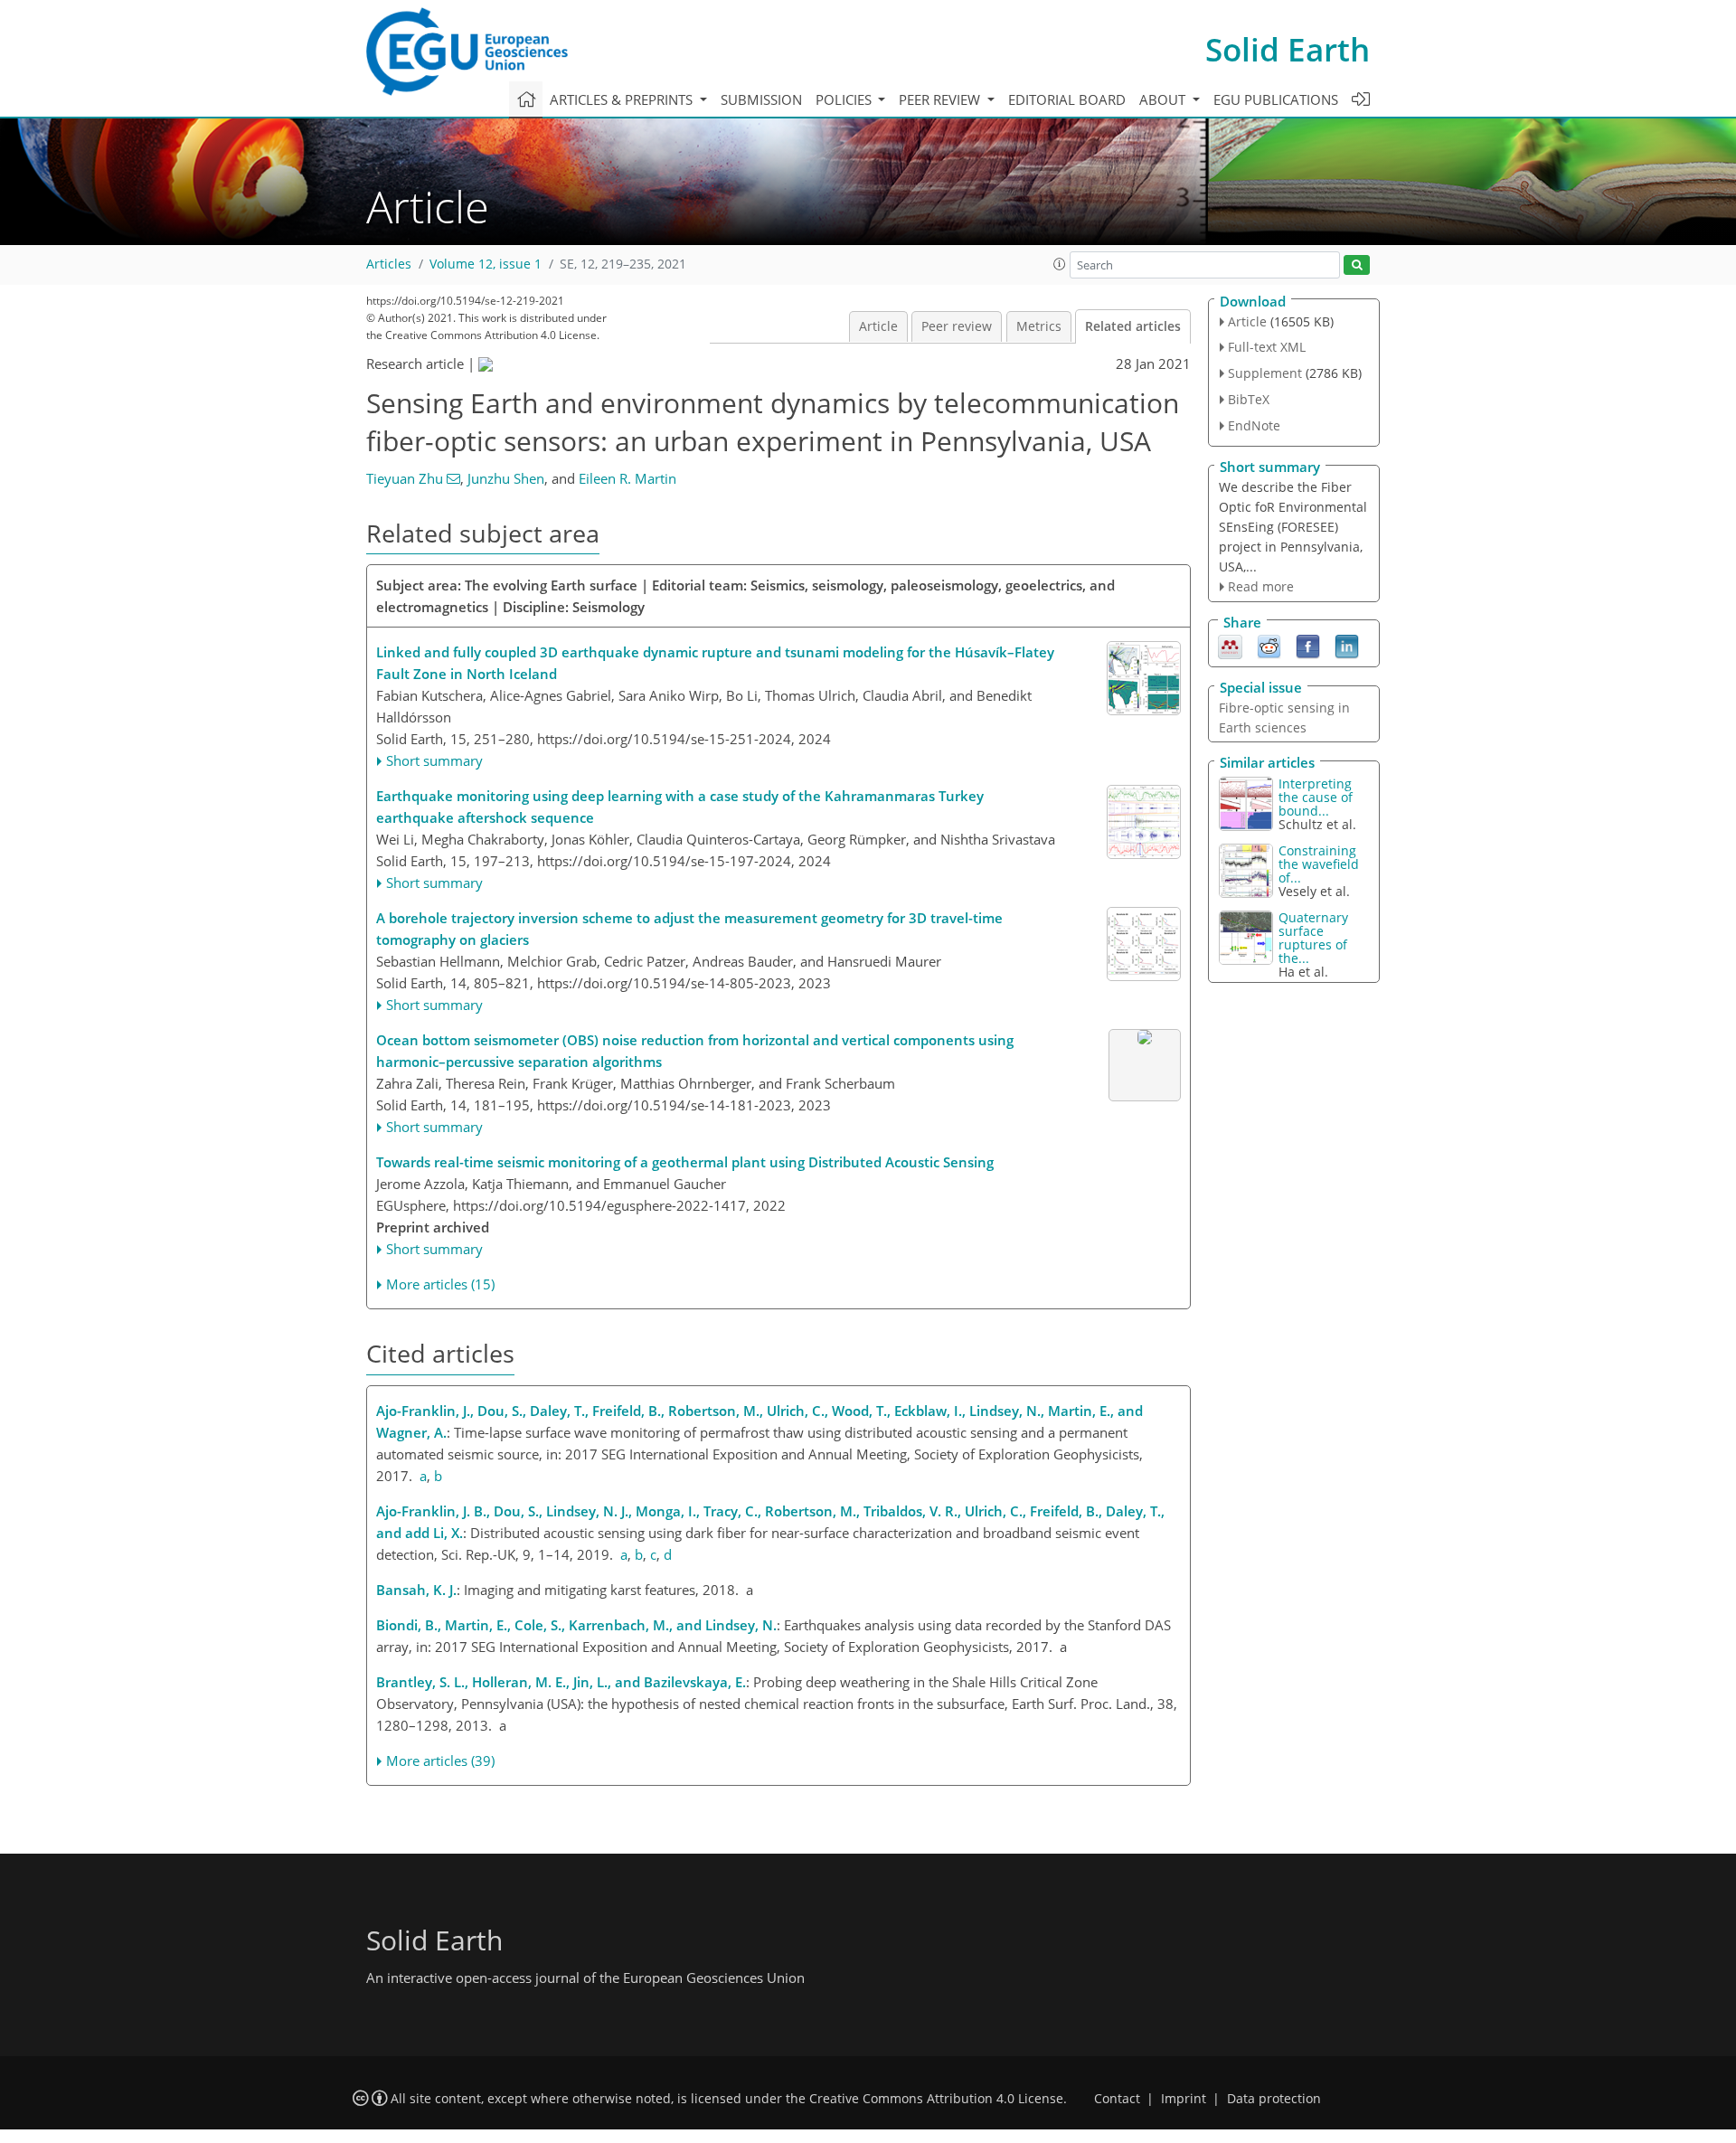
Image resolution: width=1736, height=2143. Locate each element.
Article (878, 326)
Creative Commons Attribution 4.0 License (936, 2099)
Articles (389, 264)
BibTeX (1249, 399)
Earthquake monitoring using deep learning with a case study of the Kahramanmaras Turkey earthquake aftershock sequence (680, 807)
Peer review (957, 326)
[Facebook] (1308, 646)
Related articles (1133, 326)
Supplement (1265, 373)
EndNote (1254, 425)
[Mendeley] (1230, 646)
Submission (761, 99)
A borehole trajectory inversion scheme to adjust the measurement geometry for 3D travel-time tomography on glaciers (689, 929)
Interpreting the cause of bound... (1316, 797)
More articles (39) (440, 1761)
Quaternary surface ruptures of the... (1313, 938)
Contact (1117, 2099)
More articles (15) (440, 1284)
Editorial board (1067, 99)
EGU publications (1276, 99)
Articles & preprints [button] (623, 99)
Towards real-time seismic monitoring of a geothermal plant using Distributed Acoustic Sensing (685, 1162)
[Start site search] (1357, 265)
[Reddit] (1269, 646)
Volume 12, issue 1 (486, 264)
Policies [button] (845, 99)
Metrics (1039, 326)
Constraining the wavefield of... (1319, 864)
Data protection (1274, 2099)
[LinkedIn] (1347, 646)
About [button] (1164, 99)
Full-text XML (1267, 347)
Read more (1261, 586)
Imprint (1184, 2099)
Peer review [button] (941, 99)
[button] (1060, 264)
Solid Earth (1288, 49)
